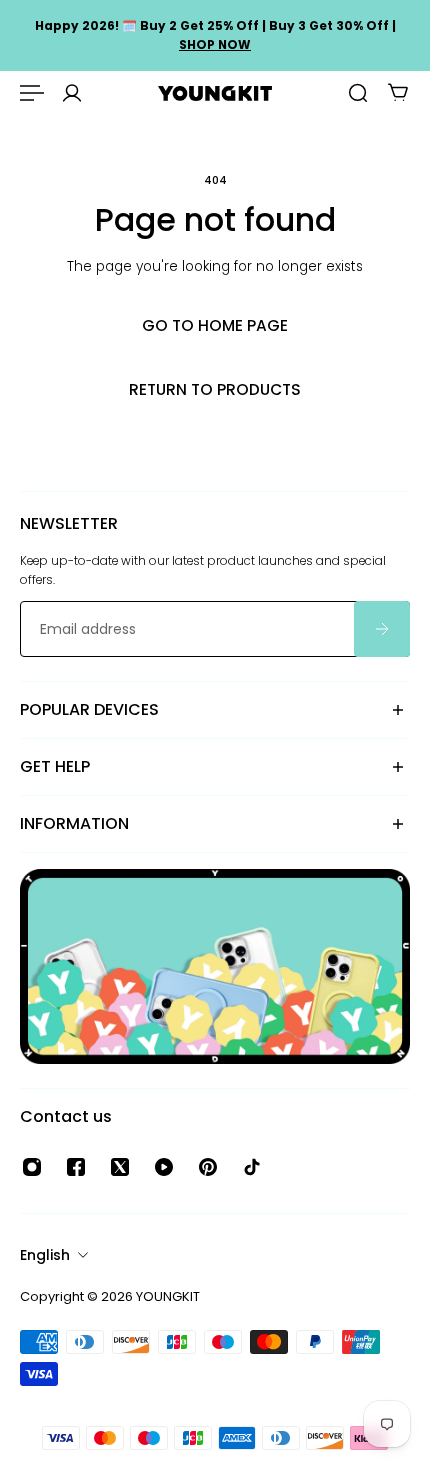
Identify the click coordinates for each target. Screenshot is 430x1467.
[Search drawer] (358, 93)
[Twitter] (120, 1167)
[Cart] (398, 93)
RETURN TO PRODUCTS (215, 389)
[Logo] (215, 93)
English (45, 1255)
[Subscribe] (382, 629)
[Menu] (32, 93)
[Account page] (72, 93)
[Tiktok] (252, 1167)
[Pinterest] (208, 1167)
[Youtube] (164, 1167)
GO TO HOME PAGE (215, 325)
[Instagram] (32, 1167)
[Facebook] (76, 1167)
